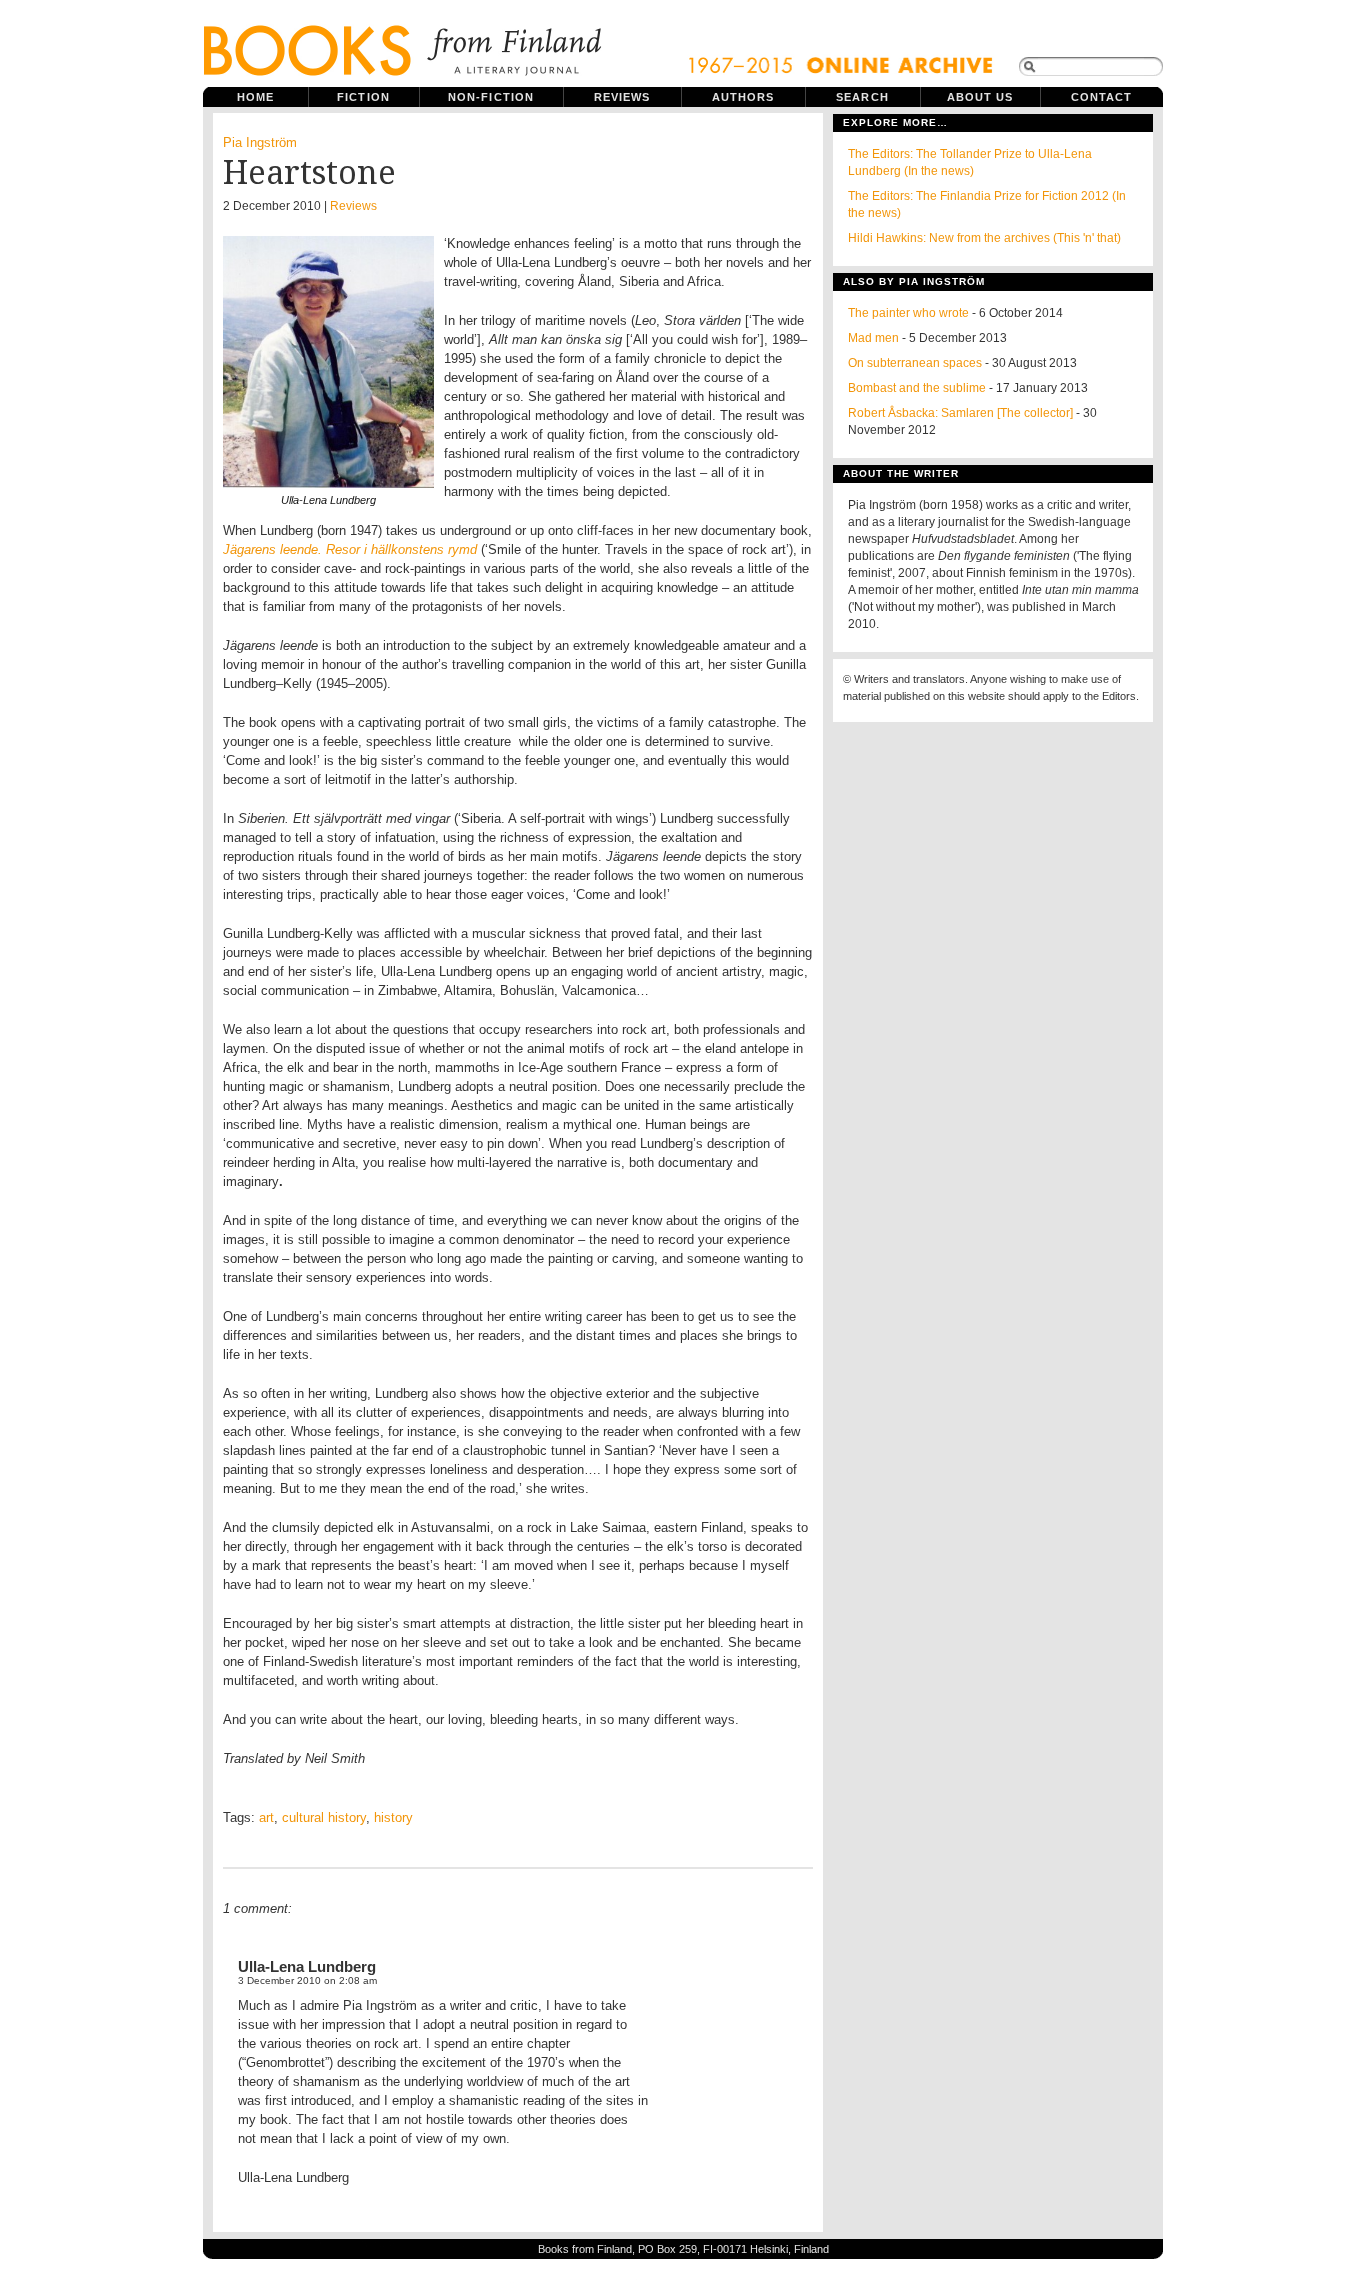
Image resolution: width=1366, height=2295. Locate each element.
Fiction (363, 97)
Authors (743, 97)
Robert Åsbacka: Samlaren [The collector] (960, 413)
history (393, 1817)
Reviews (622, 97)
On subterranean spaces (915, 363)
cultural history (324, 1817)
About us (980, 97)
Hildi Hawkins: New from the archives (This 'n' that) (984, 238)
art (266, 1817)
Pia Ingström (260, 142)
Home (255, 97)
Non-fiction (491, 97)
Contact (1102, 97)
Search (862, 97)
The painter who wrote (908, 313)
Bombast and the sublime (917, 388)
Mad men (873, 338)
